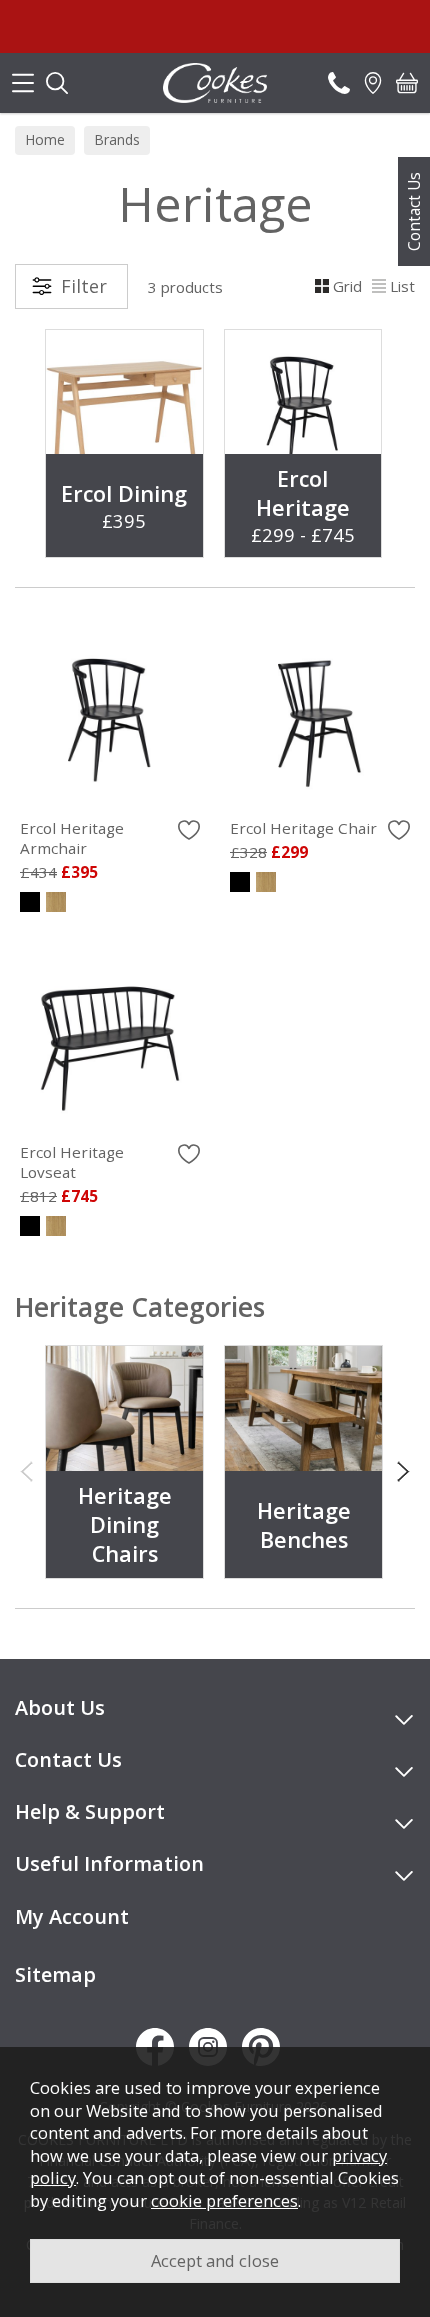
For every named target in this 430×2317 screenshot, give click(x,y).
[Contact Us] (339, 83)
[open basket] (407, 83)
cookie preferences (224, 2200)
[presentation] (26, 1470)
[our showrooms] (373, 83)
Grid (347, 286)
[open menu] (23, 83)
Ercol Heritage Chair (303, 828)
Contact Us (414, 211)
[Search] (57, 83)
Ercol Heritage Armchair (72, 838)
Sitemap (55, 1974)
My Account (72, 1916)
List (402, 286)
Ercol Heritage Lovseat (72, 1162)
